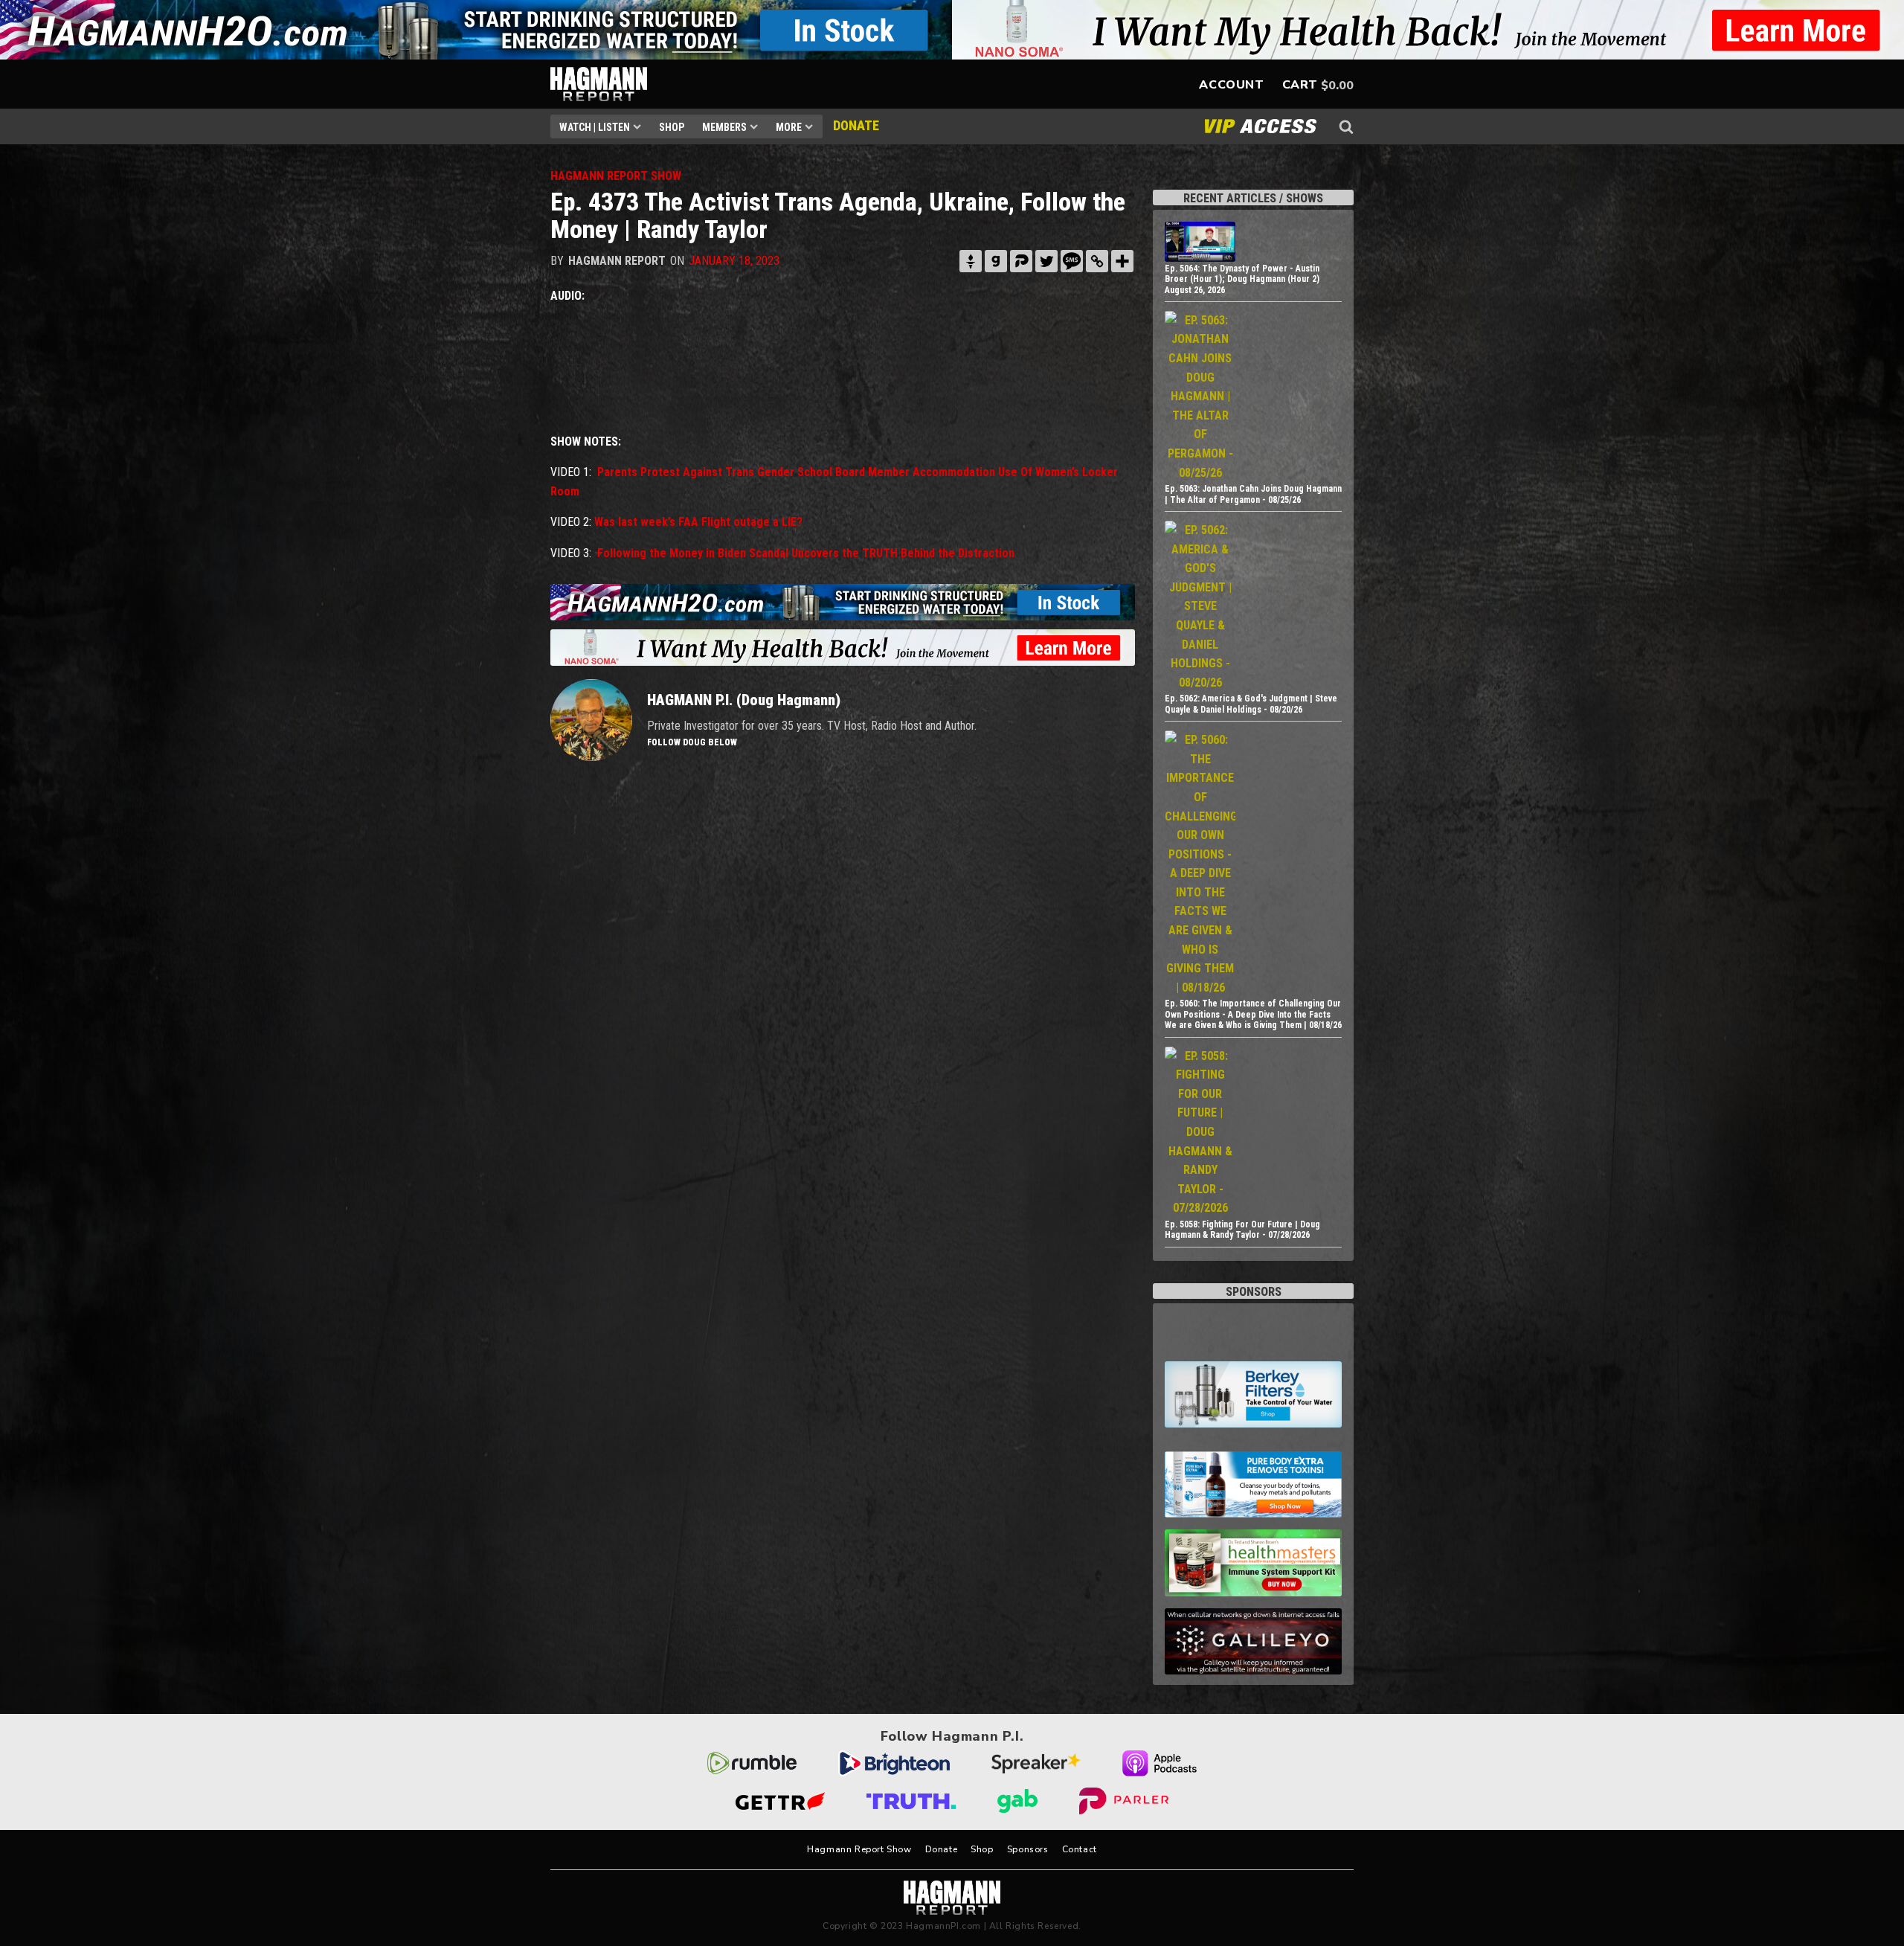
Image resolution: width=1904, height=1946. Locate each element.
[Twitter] (1046, 261)
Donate (942, 1849)
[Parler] (1021, 261)
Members (724, 127)
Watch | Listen (595, 127)
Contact (1080, 1849)
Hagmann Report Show (859, 1849)
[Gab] (996, 261)
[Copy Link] (1097, 261)
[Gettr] (971, 261)
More (789, 127)
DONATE (856, 125)
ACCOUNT (1231, 85)
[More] (1122, 261)
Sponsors (1028, 1849)
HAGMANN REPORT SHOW (616, 176)
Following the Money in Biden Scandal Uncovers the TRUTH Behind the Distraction (806, 553)
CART (1300, 85)
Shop (672, 127)
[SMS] (1072, 261)
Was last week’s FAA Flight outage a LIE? (698, 522)
